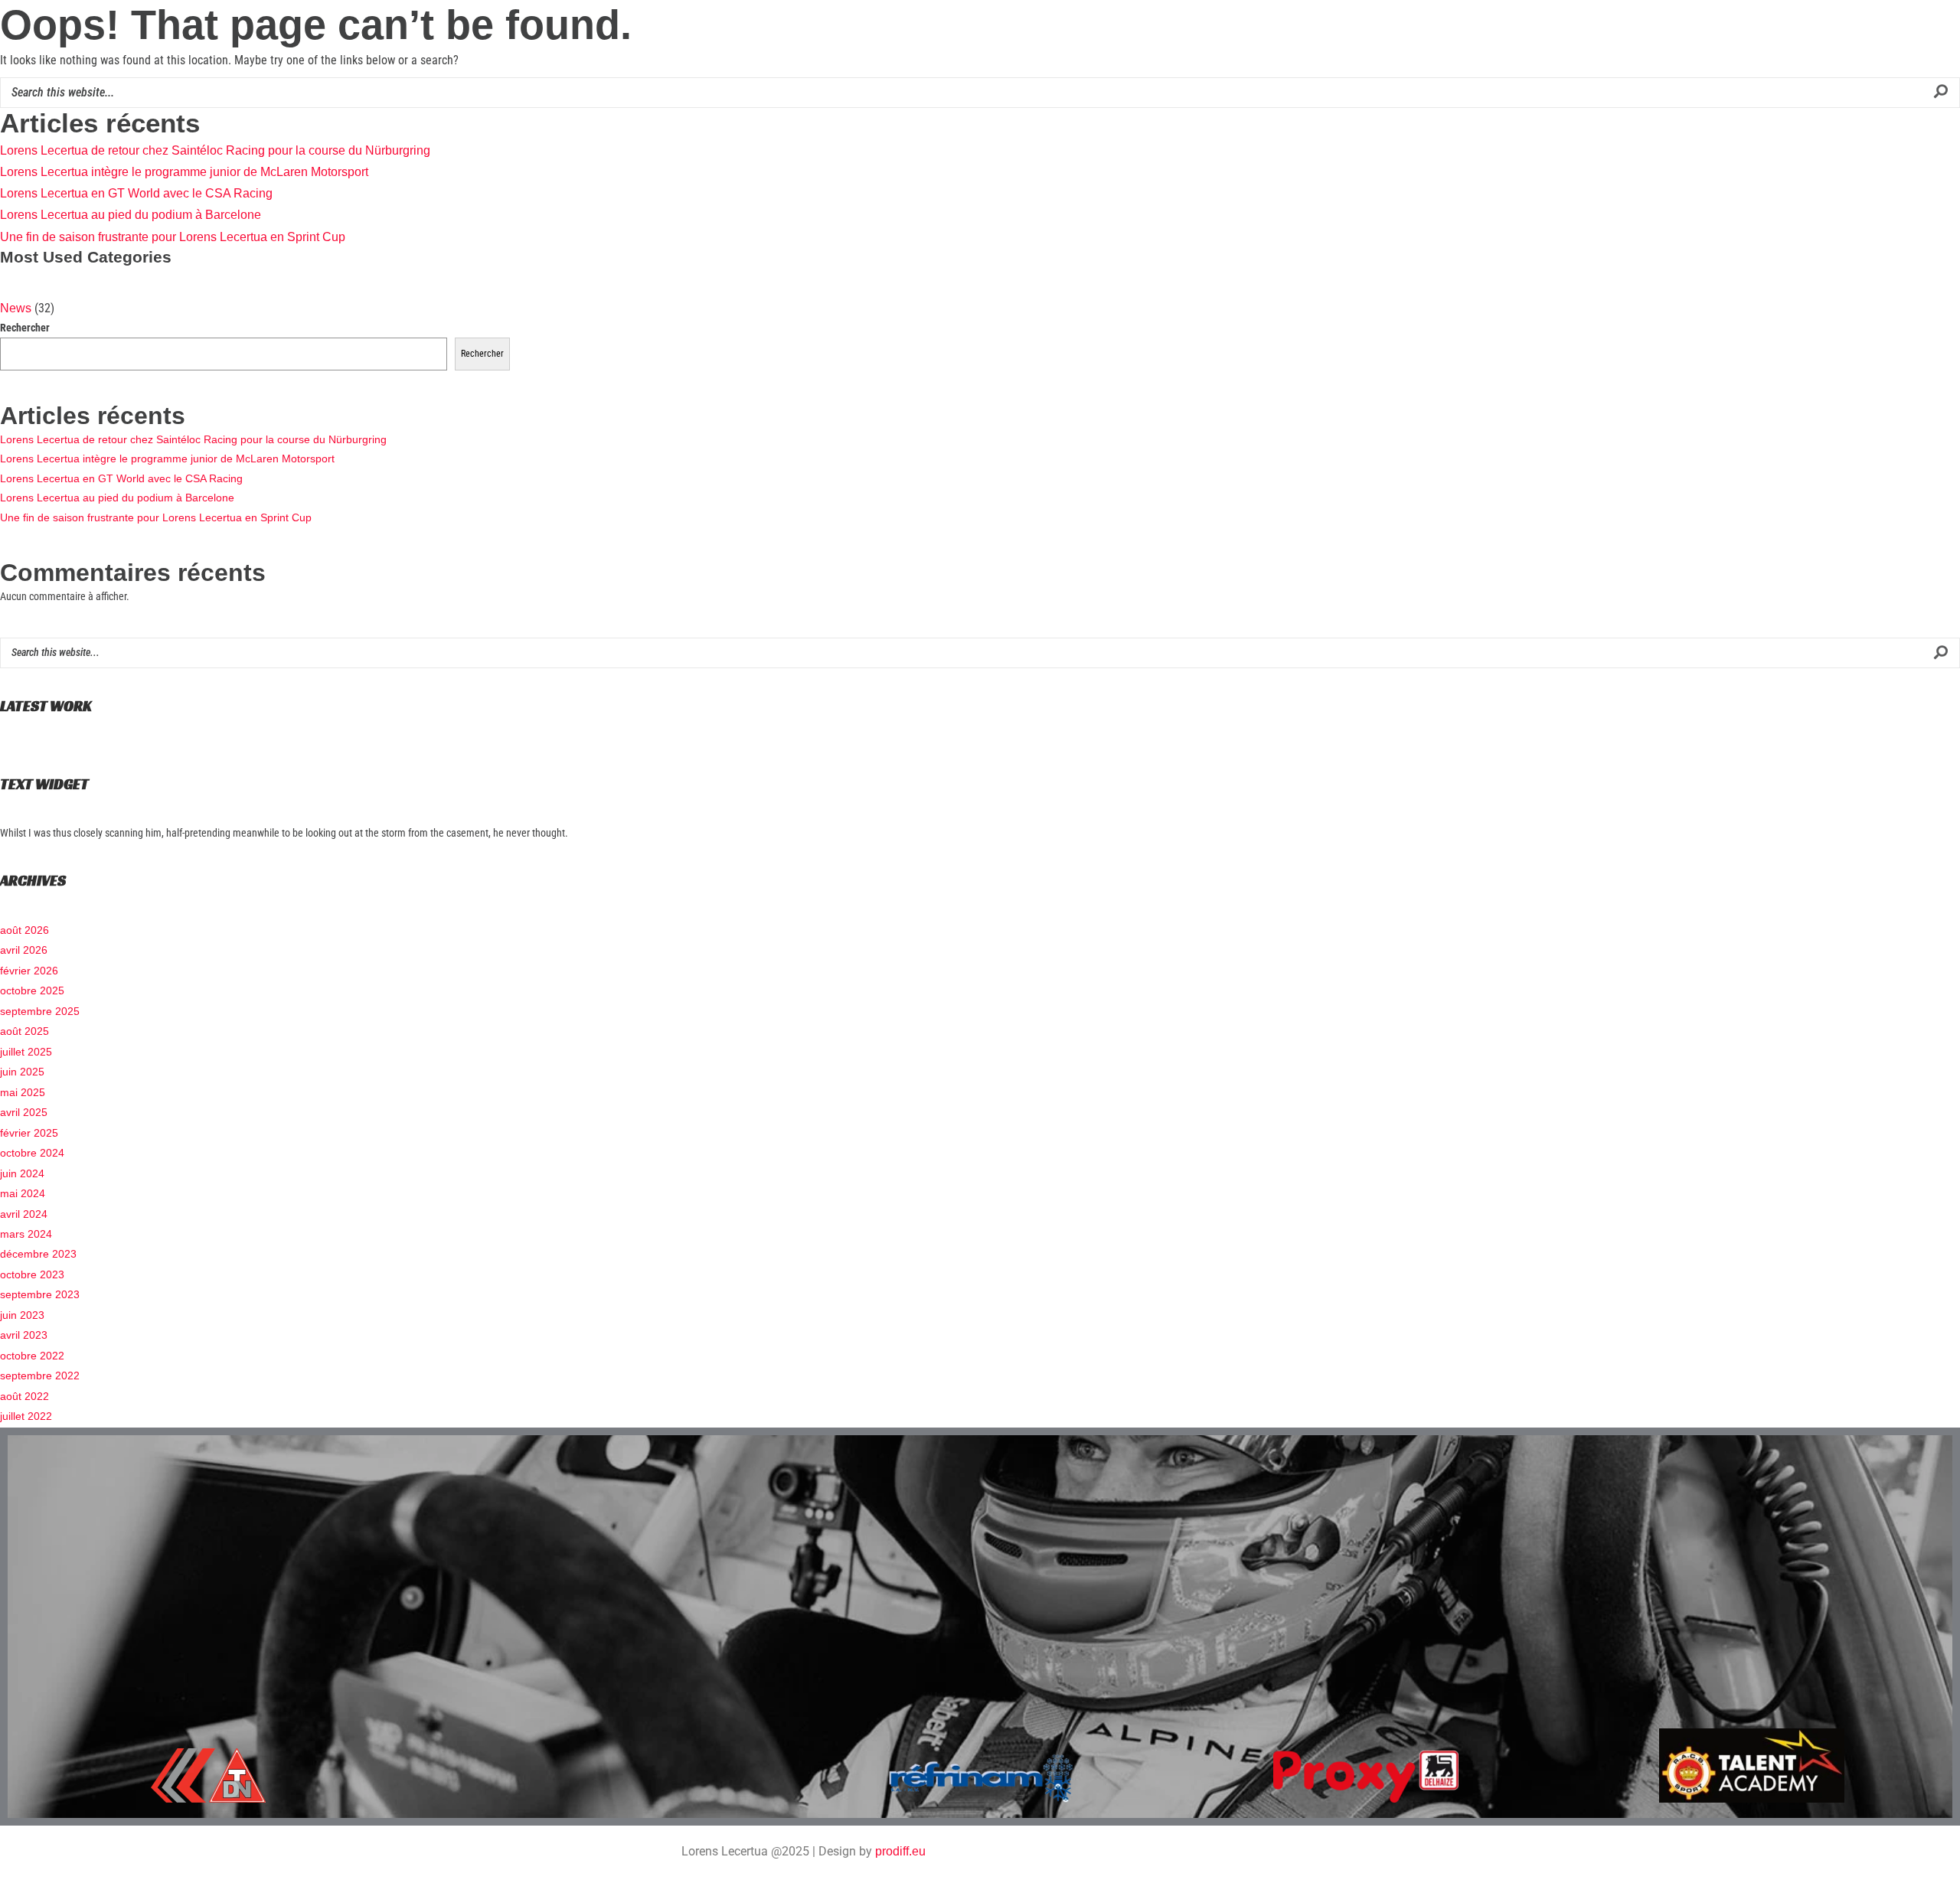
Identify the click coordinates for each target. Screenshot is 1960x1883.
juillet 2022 (26, 1416)
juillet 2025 (26, 1052)
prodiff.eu (900, 1851)
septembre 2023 (40, 1294)
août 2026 (24, 930)
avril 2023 (24, 1335)
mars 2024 (26, 1234)
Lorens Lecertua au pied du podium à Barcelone (131, 215)
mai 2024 (23, 1193)
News (16, 308)
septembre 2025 (40, 1011)
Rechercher (25, 328)
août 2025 (24, 1031)
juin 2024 (22, 1173)
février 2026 (29, 971)
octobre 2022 (32, 1356)
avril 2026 (24, 950)
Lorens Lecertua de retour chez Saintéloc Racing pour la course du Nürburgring (215, 150)
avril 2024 (24, 1214)
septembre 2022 (40, 1376)
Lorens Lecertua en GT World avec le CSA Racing (136, 193)
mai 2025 (23, 1092)
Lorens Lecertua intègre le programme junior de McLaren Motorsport (184, 172)
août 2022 (24, 1396)
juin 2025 (22, 1072)
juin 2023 (22, 1315)
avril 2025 (24, 1112)
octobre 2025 (32, 990)
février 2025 (29, 1133)
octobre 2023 (32, 1274)
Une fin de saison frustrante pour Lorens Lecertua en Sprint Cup (173, 237)
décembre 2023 (38, 1254)
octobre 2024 (32, 1153)
